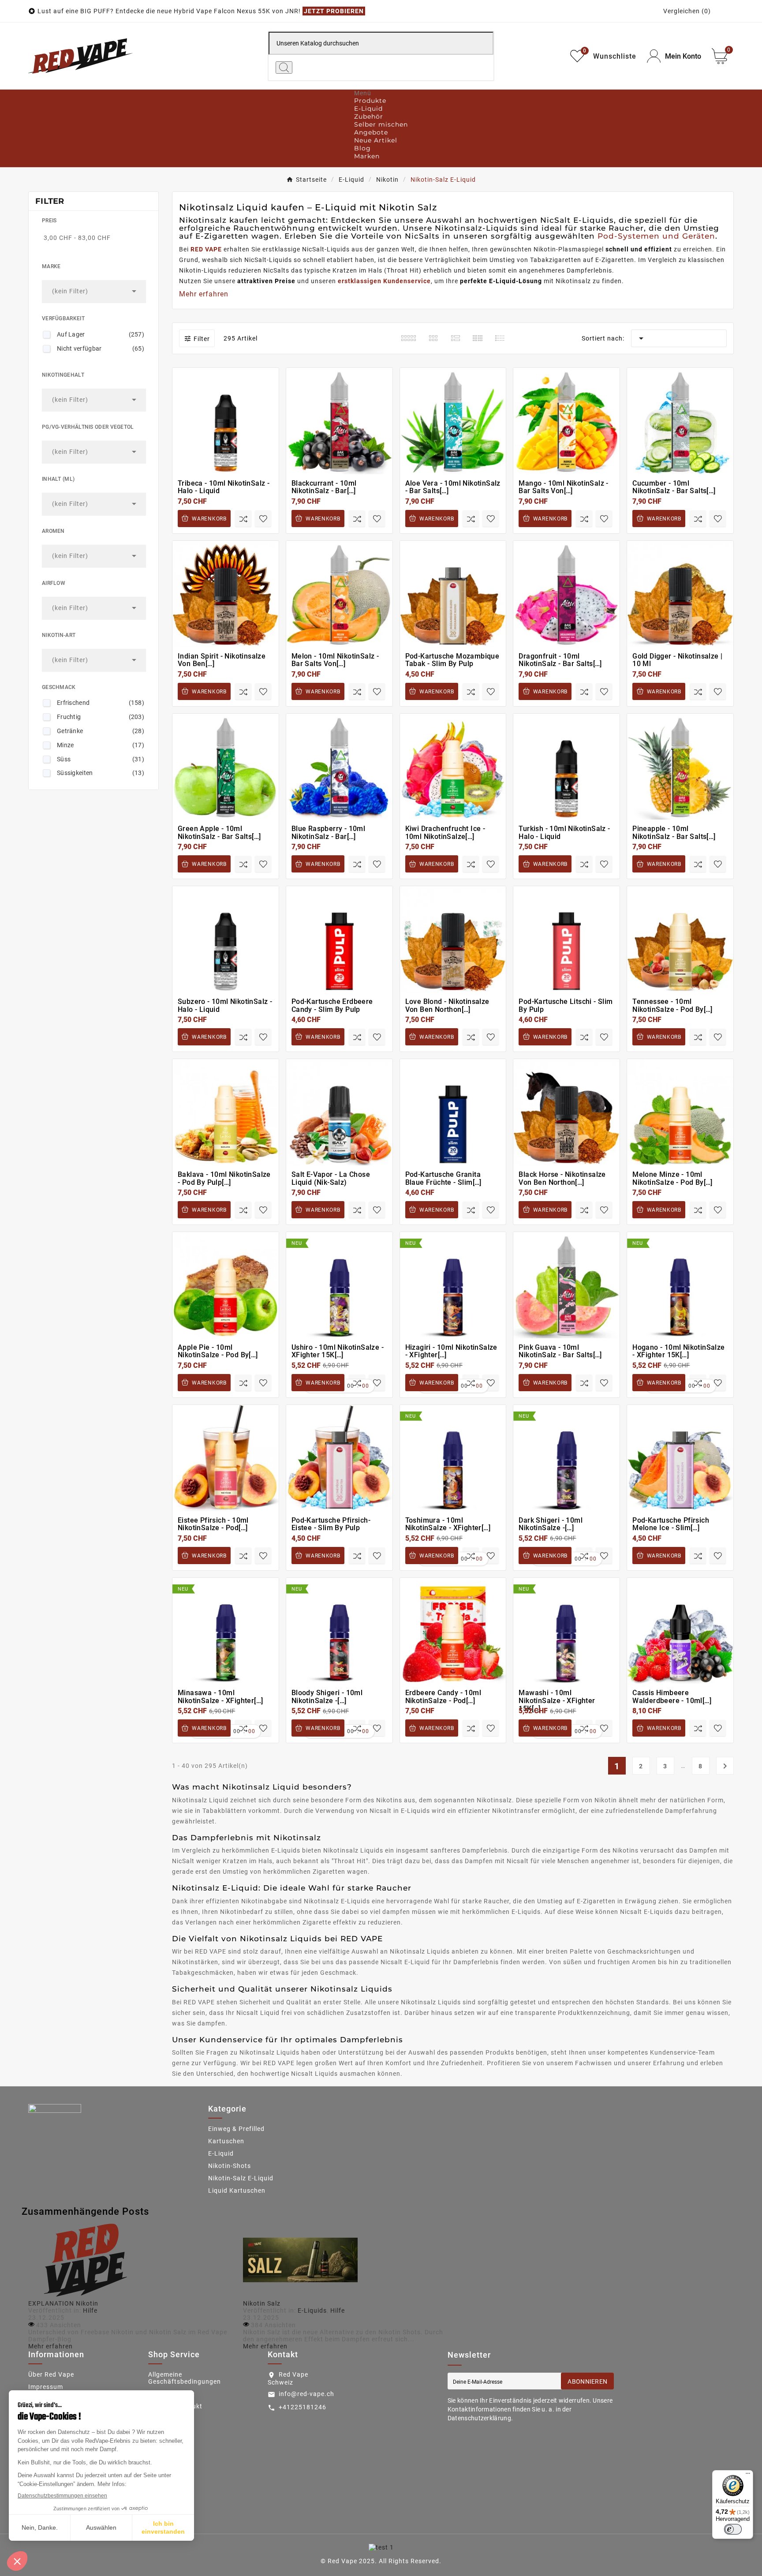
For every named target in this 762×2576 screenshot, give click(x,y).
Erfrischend (101, 703)
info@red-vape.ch (306, 2394)
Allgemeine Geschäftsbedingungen (185, 2378)
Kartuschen (226, 2141)
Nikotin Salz (262, 2303)
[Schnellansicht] (230, 451)
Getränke (101, 731)
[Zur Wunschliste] (263, 519)
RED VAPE (206, 249)
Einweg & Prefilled (236, 2129)
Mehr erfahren (50, 2346)
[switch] (733, 2529)
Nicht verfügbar (101, 348)
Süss (101, 759)
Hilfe (90, 2310)
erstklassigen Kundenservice (384, 281)
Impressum (46, 2387)
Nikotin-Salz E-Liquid (241, 2178)
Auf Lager (101, 334)
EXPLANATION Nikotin (63, 2303)
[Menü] (748, 2475)
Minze (101, 745)
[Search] (284, 67)
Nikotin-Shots (230, 2166)
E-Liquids (312, 2310)
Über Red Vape (51, 2374)
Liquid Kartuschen (237, 2190)
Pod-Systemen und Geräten (656, 236)
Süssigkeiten (101, 773)
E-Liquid (221, 2153)
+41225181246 (303, 2407)
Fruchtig (101, 717)
